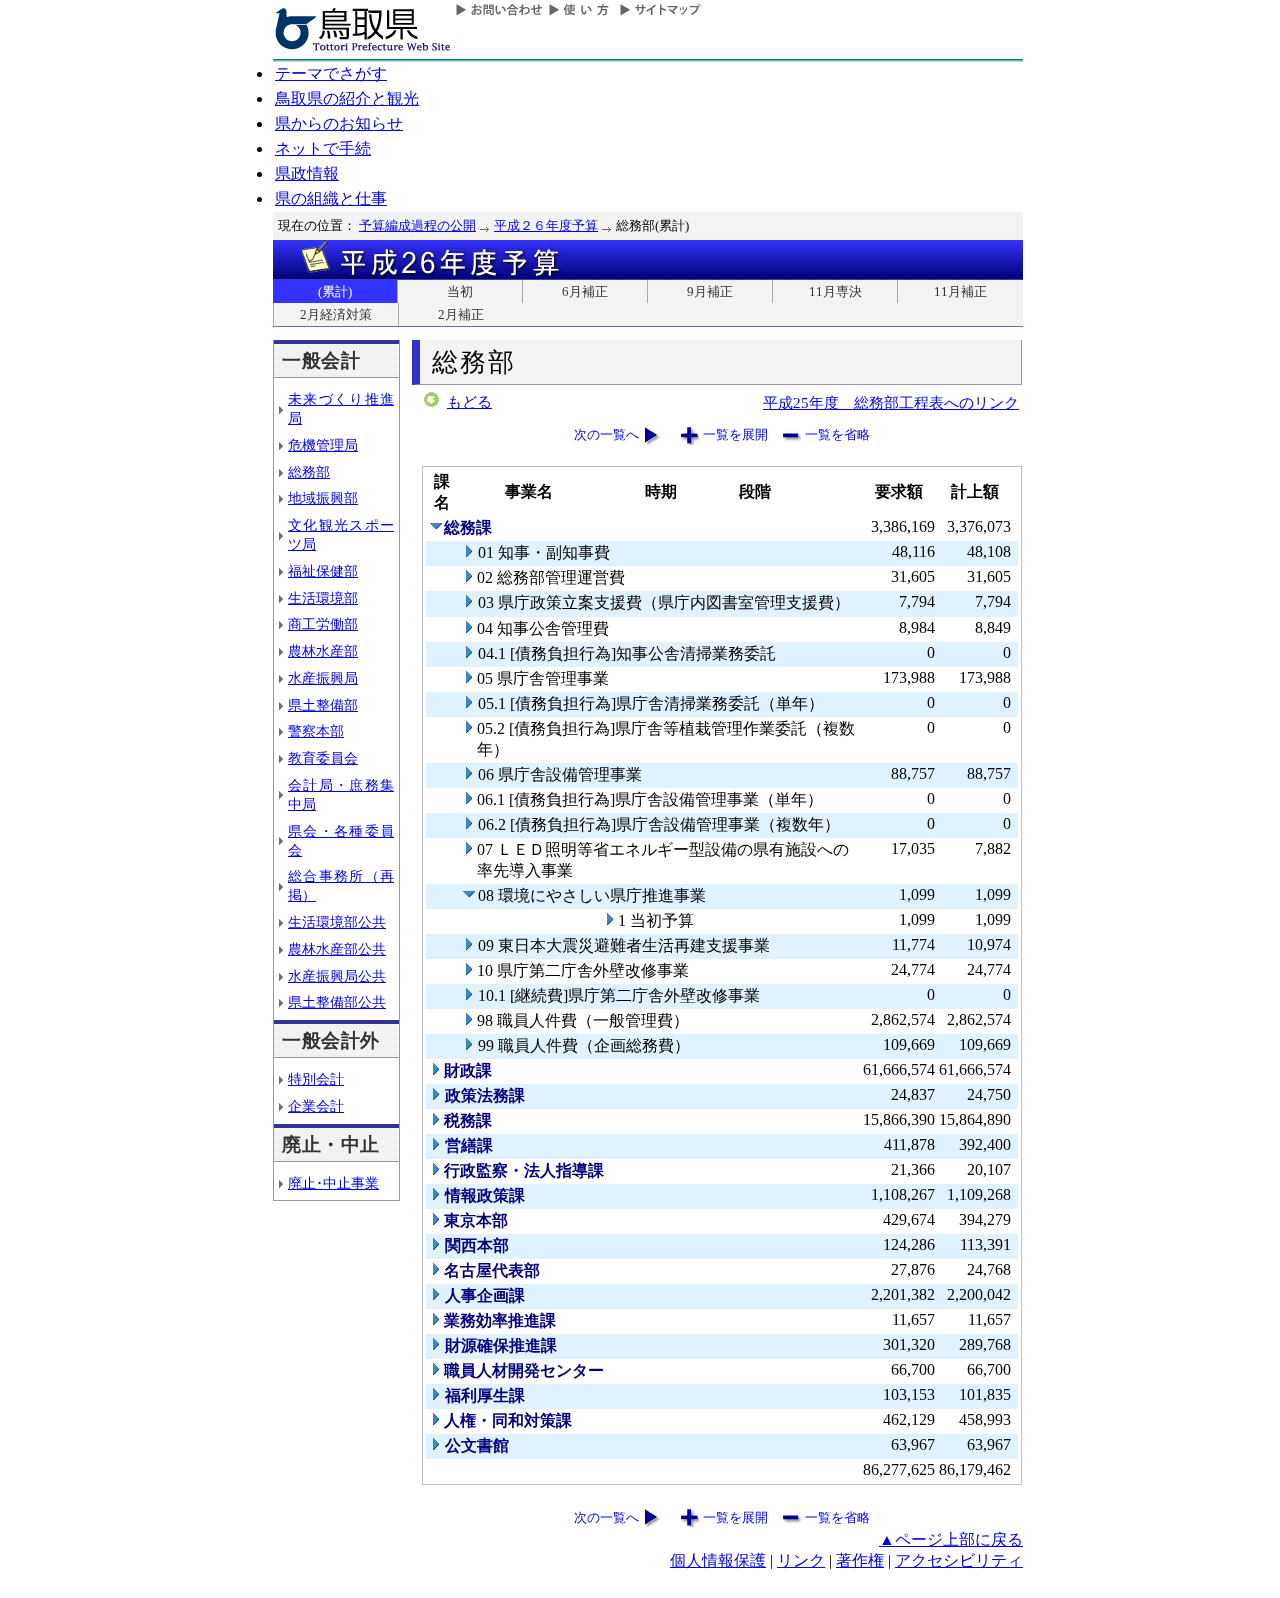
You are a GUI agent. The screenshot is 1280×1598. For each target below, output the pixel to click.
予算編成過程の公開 (417, 225)
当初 (460, 291)
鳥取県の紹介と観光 (347, 98)
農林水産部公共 (337, 949)
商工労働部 (323, 624)
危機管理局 (323, 445)
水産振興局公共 (337, 976)
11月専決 (835, 291)
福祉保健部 (323, 571)
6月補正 (585, 291)
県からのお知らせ (339, 123)
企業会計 (316, 1106)
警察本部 (316, 731)
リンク (801, 1560)
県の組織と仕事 (331, 198)
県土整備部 (323, 705)
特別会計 (316, 1079)
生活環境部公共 (337, 922)
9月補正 (710, 291)
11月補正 (960, 291)
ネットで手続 (323, 148)
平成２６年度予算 (546, 225)
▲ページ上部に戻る (951, 1539)
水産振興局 (323, 678)
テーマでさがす (331, 73)
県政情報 (307, 173)
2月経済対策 (336, 314)
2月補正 (461, 314)
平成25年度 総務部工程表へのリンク (891, 402)
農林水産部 (323, 651)
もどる (469, 402)
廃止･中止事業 (333, 1183)
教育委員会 (323, 758)
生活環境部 (323, 598)
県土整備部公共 (337, 1002)
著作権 (860, 1560)
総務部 (309, 472)
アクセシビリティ (959, 1560)
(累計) (335, 291)
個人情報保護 (718, 1560)
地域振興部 (323, 498)
